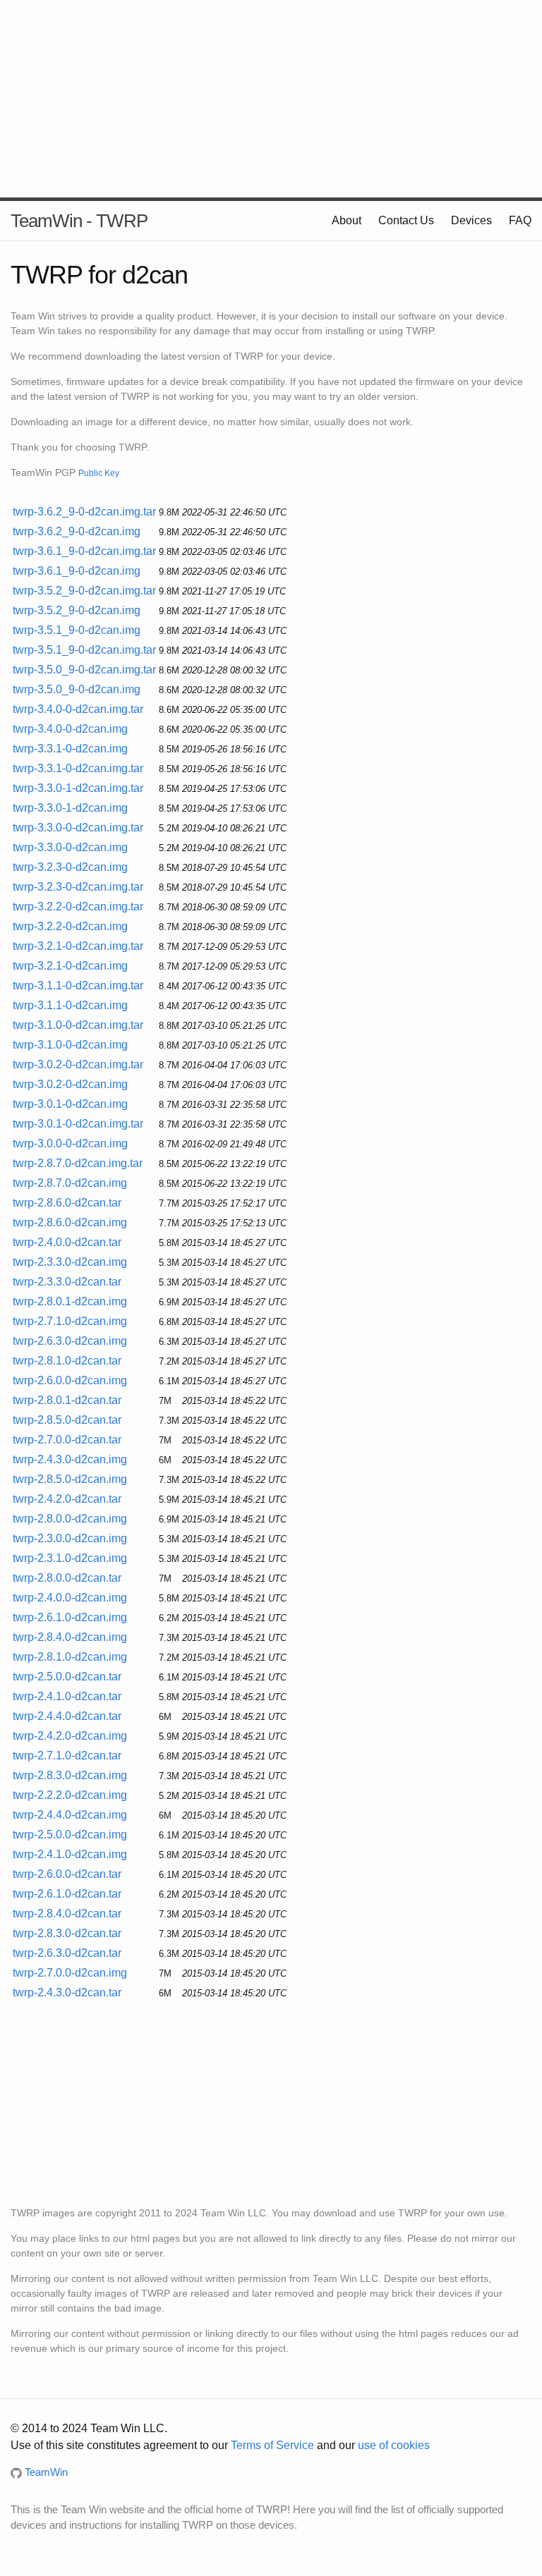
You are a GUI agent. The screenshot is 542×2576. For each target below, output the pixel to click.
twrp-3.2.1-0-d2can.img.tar (78, 946)
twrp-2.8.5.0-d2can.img (70, 1479)
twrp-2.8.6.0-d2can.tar (67, 1203)
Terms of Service (272, 2445)
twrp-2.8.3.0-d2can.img (70, 1775)
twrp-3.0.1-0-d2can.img (70, 1104)
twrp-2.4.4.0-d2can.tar (67, 1716)
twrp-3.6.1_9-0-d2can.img (77, 571)
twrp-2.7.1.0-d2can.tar (67, 1756)
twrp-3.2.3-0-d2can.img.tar (78, 887)
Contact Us (406, 220)
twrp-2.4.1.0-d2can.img (70, 1854)
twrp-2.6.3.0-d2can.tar (67, 1953)
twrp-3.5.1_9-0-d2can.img (77, 630)
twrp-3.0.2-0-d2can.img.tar (78, 1064)
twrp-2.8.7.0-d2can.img (70, 1183)
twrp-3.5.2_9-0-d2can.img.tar (84, 591)
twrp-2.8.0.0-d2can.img (70, 1519)
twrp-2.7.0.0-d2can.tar (67, 1440)
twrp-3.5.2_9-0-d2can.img (77, 610)
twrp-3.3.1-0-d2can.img (70, 749)
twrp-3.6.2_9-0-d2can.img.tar (84, 512)
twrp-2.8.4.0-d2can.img (70, 1637)
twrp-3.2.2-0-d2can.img (70, 926)
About (347, 220)
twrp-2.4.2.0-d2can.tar (67, 1499)
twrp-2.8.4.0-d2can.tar (67, 1913)
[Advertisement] (271, 99)
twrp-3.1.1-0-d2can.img (70, 1005)
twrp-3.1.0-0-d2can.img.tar (78, 1025)
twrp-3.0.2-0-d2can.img (70, 1084)
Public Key (99, 473)
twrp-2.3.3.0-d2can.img (70, 1262)
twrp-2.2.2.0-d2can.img (70, 1795)
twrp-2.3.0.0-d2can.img (70, 1538)
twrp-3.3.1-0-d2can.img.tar (78, 768)
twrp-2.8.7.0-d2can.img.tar (78, 1163)
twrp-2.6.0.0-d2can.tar (67, 1874)
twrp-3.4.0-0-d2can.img (70, 729)
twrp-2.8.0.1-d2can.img (70, 1301)
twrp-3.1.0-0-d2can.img (70, 1045)
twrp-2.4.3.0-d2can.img (70, 1459)
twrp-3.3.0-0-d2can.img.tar (78, 828)
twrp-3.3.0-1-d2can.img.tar (78, 788)
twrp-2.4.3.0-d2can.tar (67, 1992)
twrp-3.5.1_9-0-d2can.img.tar (84, 650)
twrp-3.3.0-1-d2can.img (70, 808)
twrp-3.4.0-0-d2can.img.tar (78, 709)
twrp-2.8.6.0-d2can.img (70, 1222)
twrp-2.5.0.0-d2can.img (70, 1835)
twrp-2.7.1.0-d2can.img (70, 1321)
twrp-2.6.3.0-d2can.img (70, 1341)
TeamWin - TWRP (79, 221)
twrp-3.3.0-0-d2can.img (70, 847)
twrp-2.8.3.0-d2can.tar (67, 1933)
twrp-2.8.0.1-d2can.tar (67, 1400)
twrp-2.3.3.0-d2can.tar (67, 1282)
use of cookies (394, 2445)
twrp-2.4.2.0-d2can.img (70, 1736)
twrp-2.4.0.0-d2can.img (70, 1598)
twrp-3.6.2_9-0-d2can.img (77, 531)
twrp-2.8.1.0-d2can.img (70, 1657)
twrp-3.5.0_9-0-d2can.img (77, 689)
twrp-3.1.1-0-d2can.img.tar (78, 985)
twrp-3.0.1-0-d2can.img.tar (78, 1124)
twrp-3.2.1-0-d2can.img (70, 966)
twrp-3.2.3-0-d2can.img (70, 867)
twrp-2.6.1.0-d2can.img (70, 1617)
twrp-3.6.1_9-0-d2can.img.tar (84, 551)
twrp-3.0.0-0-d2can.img (70, 1143)
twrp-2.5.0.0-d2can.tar (67, 1677)
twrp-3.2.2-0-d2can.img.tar (78, 907)
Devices (471, 220)
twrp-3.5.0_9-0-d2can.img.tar (84, 670)
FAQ (520, 220)
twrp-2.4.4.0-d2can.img (70, 1815)
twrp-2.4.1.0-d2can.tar (67, 1696)
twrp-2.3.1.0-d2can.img (70, 1558)
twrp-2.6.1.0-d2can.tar (67, 1894)
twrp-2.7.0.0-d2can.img (70, 1973)
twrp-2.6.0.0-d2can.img (70, 1380)
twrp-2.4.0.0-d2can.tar (67, 1242)
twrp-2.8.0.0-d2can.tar (67, 1578)
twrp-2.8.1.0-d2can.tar (67, 1361)
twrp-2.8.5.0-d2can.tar (67, 1420)
